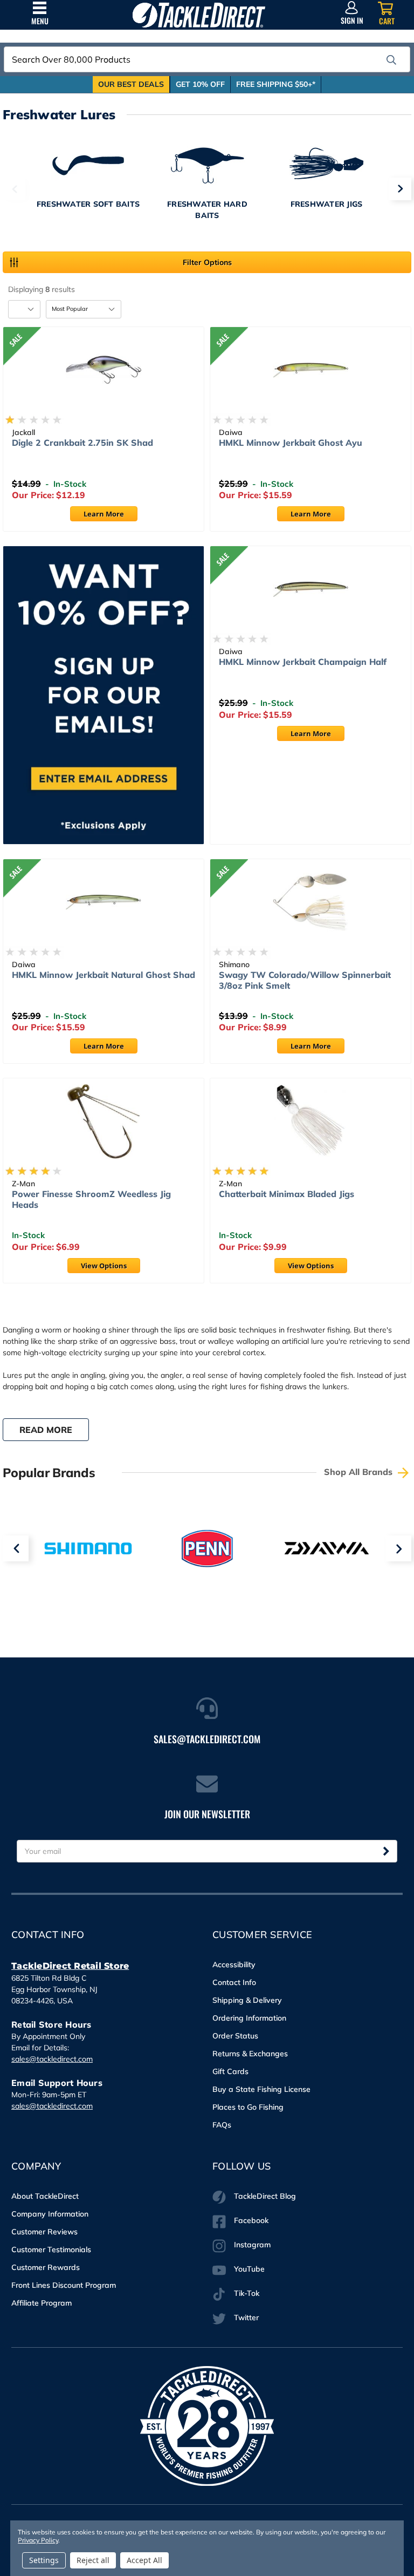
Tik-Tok (247, 2293)
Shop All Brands (360, 1472)
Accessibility (234, 1965)
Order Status (235, 2036)
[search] (391, 60)
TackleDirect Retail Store (70, 1966)
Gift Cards (230, 2071)
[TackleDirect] (199, 15)
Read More (46, 1430)
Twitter (246, 2317)
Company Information (50, 2214)
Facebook (251, 2220)
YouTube (249, 2269)
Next (400, 189)
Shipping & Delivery (247, 2000)
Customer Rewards (46, 2267)
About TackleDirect (45, 2196)
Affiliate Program (42, 2303)
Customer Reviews (44, 2232)
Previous (14, 189)
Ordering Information (249, 2018)
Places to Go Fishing (248, 2107)
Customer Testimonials (51, 2249)
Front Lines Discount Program (64, 2285)
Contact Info (234, 1982)
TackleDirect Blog (265, 2196)
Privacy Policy (38, 2540)
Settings (44, 2560)
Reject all (93, 2560)
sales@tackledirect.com (52, 2059)
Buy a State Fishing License (261, 2089)
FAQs (222, 2125)
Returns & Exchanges (250, 2054)
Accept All (144, 2560)
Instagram (252, 2245)
